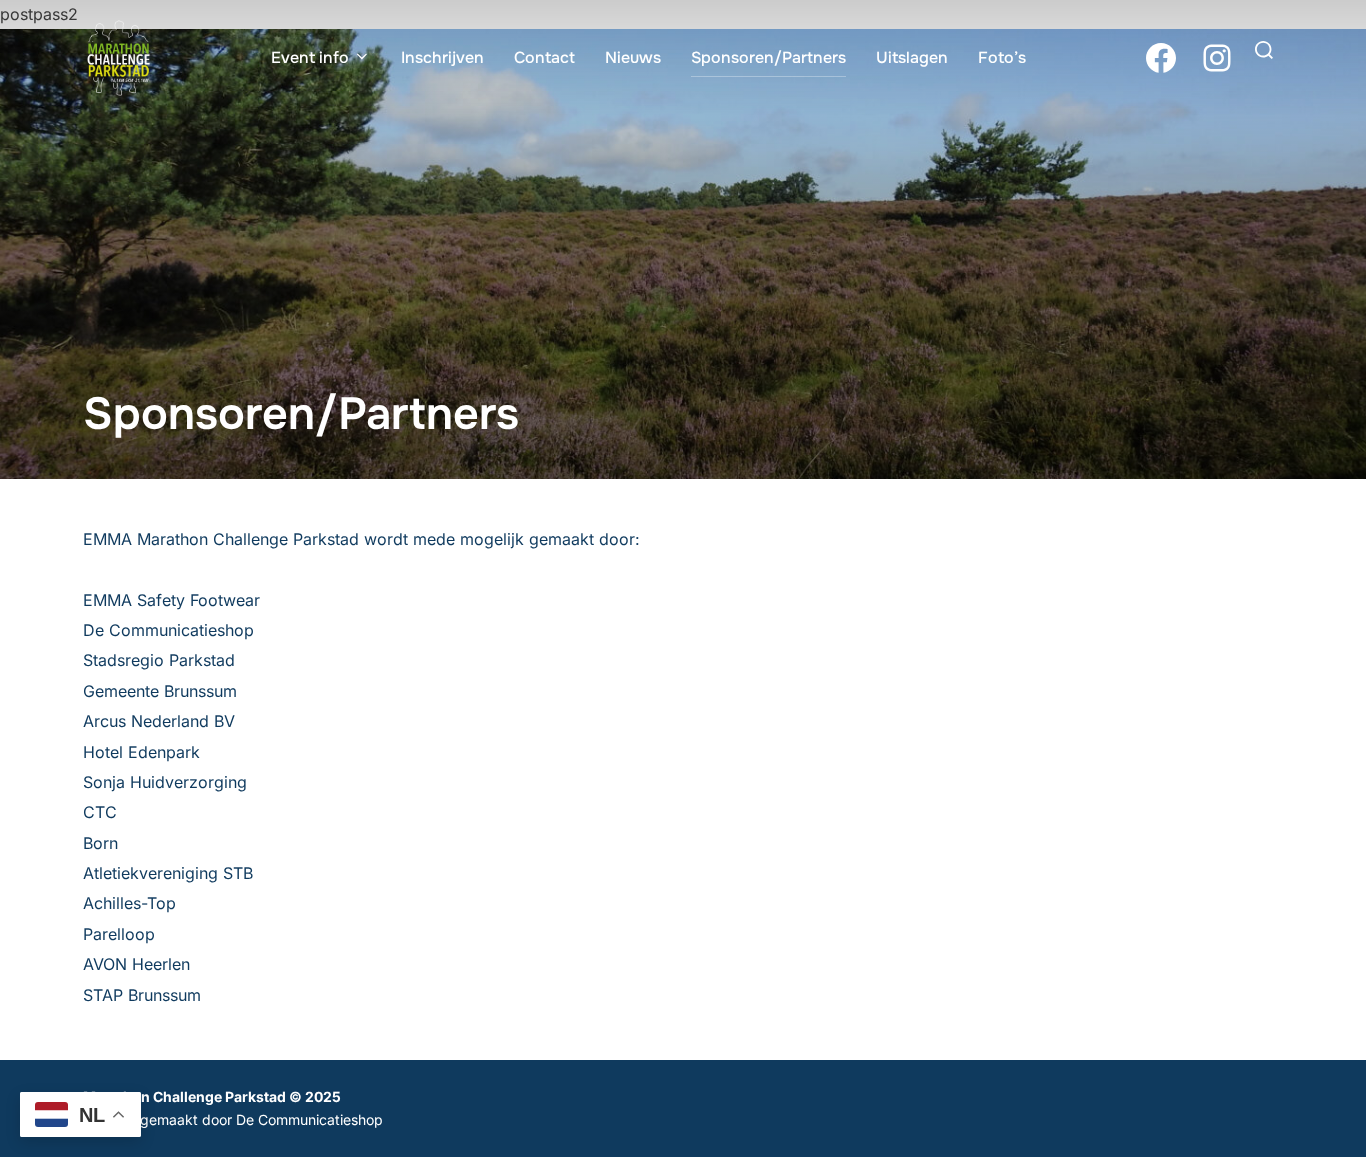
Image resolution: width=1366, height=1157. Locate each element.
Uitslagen (912, 57)
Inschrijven (442, 57)
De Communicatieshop (309, 1119)
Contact (544, 57)
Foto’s (1002, 57)
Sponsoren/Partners (768, 57)
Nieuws (633, 57)
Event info (310, 57)
